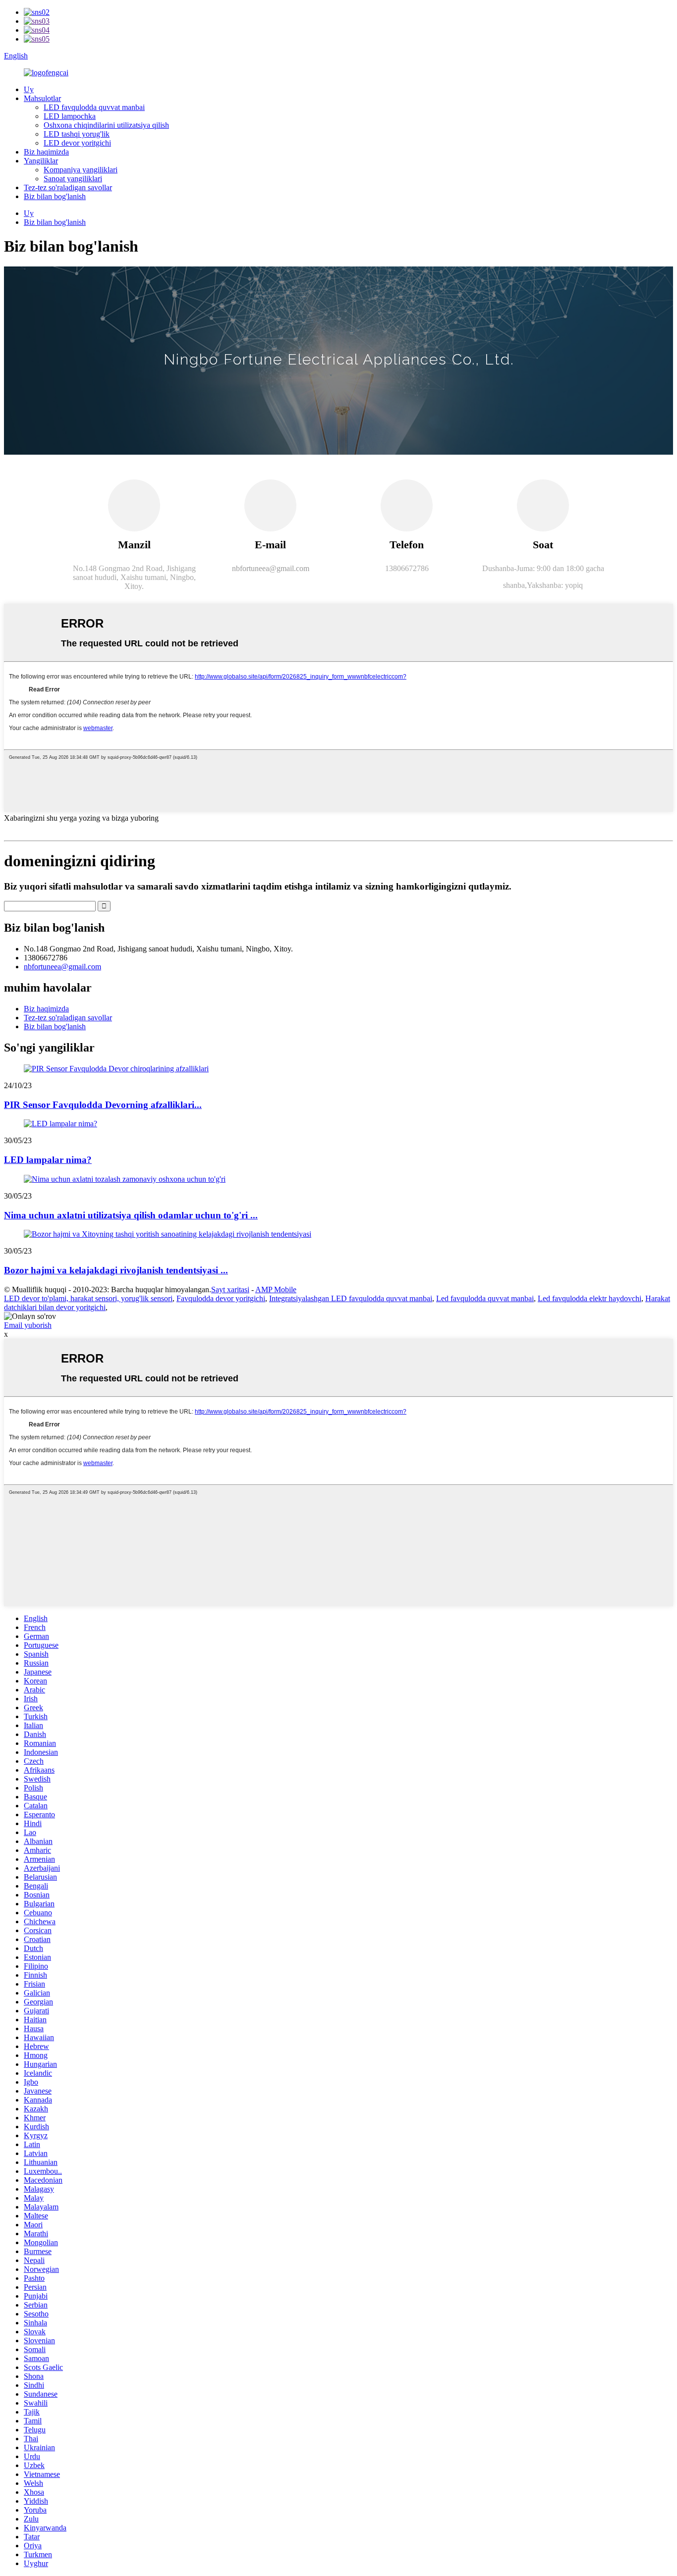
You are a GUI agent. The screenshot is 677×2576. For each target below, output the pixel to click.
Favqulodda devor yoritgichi (221, 1298)
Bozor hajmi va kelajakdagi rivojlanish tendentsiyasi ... (116, 1270)
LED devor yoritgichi (77, 143)
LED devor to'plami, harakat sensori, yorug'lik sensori (88, 1298)
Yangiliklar (41, 161)
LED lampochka (70, 116)
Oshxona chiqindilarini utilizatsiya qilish (106, 125)
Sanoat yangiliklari (73, 179)
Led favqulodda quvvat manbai (485, 1298)
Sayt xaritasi (230, 1289)
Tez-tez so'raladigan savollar (68, 187)
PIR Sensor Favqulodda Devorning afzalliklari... (103, 1105)
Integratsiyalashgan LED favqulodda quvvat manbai (351, 1298)
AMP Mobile (276, 1289)
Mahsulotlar (42, 98)
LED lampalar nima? (48, 1160)
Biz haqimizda (46, 152)
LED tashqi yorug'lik (77, 134)
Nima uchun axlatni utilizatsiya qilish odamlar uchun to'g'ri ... (131, 1215)
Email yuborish (28, 1325)
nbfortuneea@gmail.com (62, 967)
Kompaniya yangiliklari (81, 170)
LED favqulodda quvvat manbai (94, 107)
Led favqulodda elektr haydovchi (590, 1298)
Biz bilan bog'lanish (55, 196)
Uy (29, 89)
